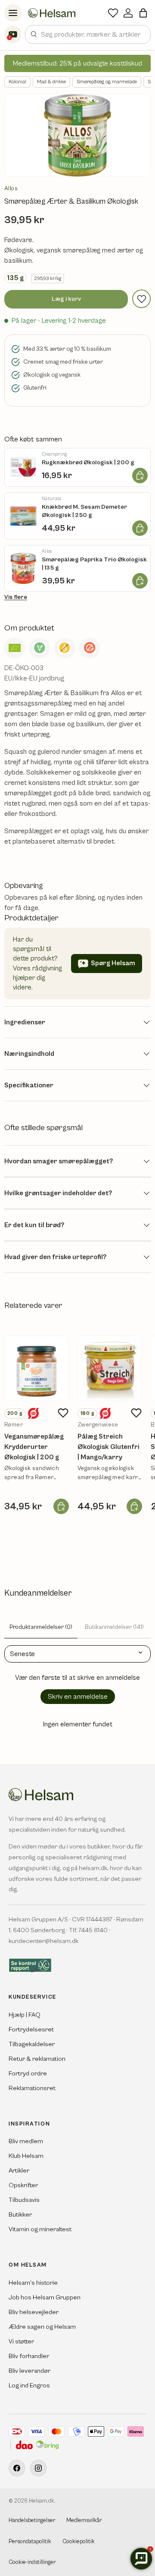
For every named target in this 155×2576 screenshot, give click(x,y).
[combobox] (88, 35)
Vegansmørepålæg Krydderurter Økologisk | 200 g (34, 1447)
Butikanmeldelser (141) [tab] (114, 1627)
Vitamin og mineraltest (40, 2229)
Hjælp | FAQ (25, 2015)
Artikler (19, 2171)
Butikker (20, 2215)
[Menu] (13, 13)
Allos (11, 189)
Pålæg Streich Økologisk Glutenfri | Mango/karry (108, 1447)
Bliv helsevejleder (34, 2312)
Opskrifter (23, 2185)
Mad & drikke (51, 82)
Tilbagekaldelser (32, 2044)
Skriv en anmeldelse (78, 1697)
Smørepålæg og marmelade (107, 82)
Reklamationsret (32, 2088)
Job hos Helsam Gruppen (45, 2297)
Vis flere (16, 597)
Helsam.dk (42, 2501)
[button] (143, 13)
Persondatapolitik (30, 2542)
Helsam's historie (33, 2283)
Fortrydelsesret (31, 2030)
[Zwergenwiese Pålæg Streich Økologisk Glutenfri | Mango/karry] (110, 1368)
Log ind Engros (29, 2385)
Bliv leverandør (29, 2371)
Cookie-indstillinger (32, 2562)
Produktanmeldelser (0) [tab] (41, 1627)
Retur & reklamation (37, 2059)
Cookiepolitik (79, 2542)
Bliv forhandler (29, 2356)
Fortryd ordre (28, 2074)
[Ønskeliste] (113, 13)
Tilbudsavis (24, 2200)
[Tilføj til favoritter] (141, 299)
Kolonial (17, 82)
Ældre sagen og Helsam (42, 2327)
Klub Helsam (26, 2156)
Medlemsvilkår (84, 2521)
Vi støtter (21, 2341)
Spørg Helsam (113, 963)
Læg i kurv (66, 299)
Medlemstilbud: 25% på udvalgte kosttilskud (77, 63)
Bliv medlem (26, 2141)
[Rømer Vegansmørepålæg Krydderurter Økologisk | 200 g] (37, 1368)
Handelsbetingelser (32, 2521)
